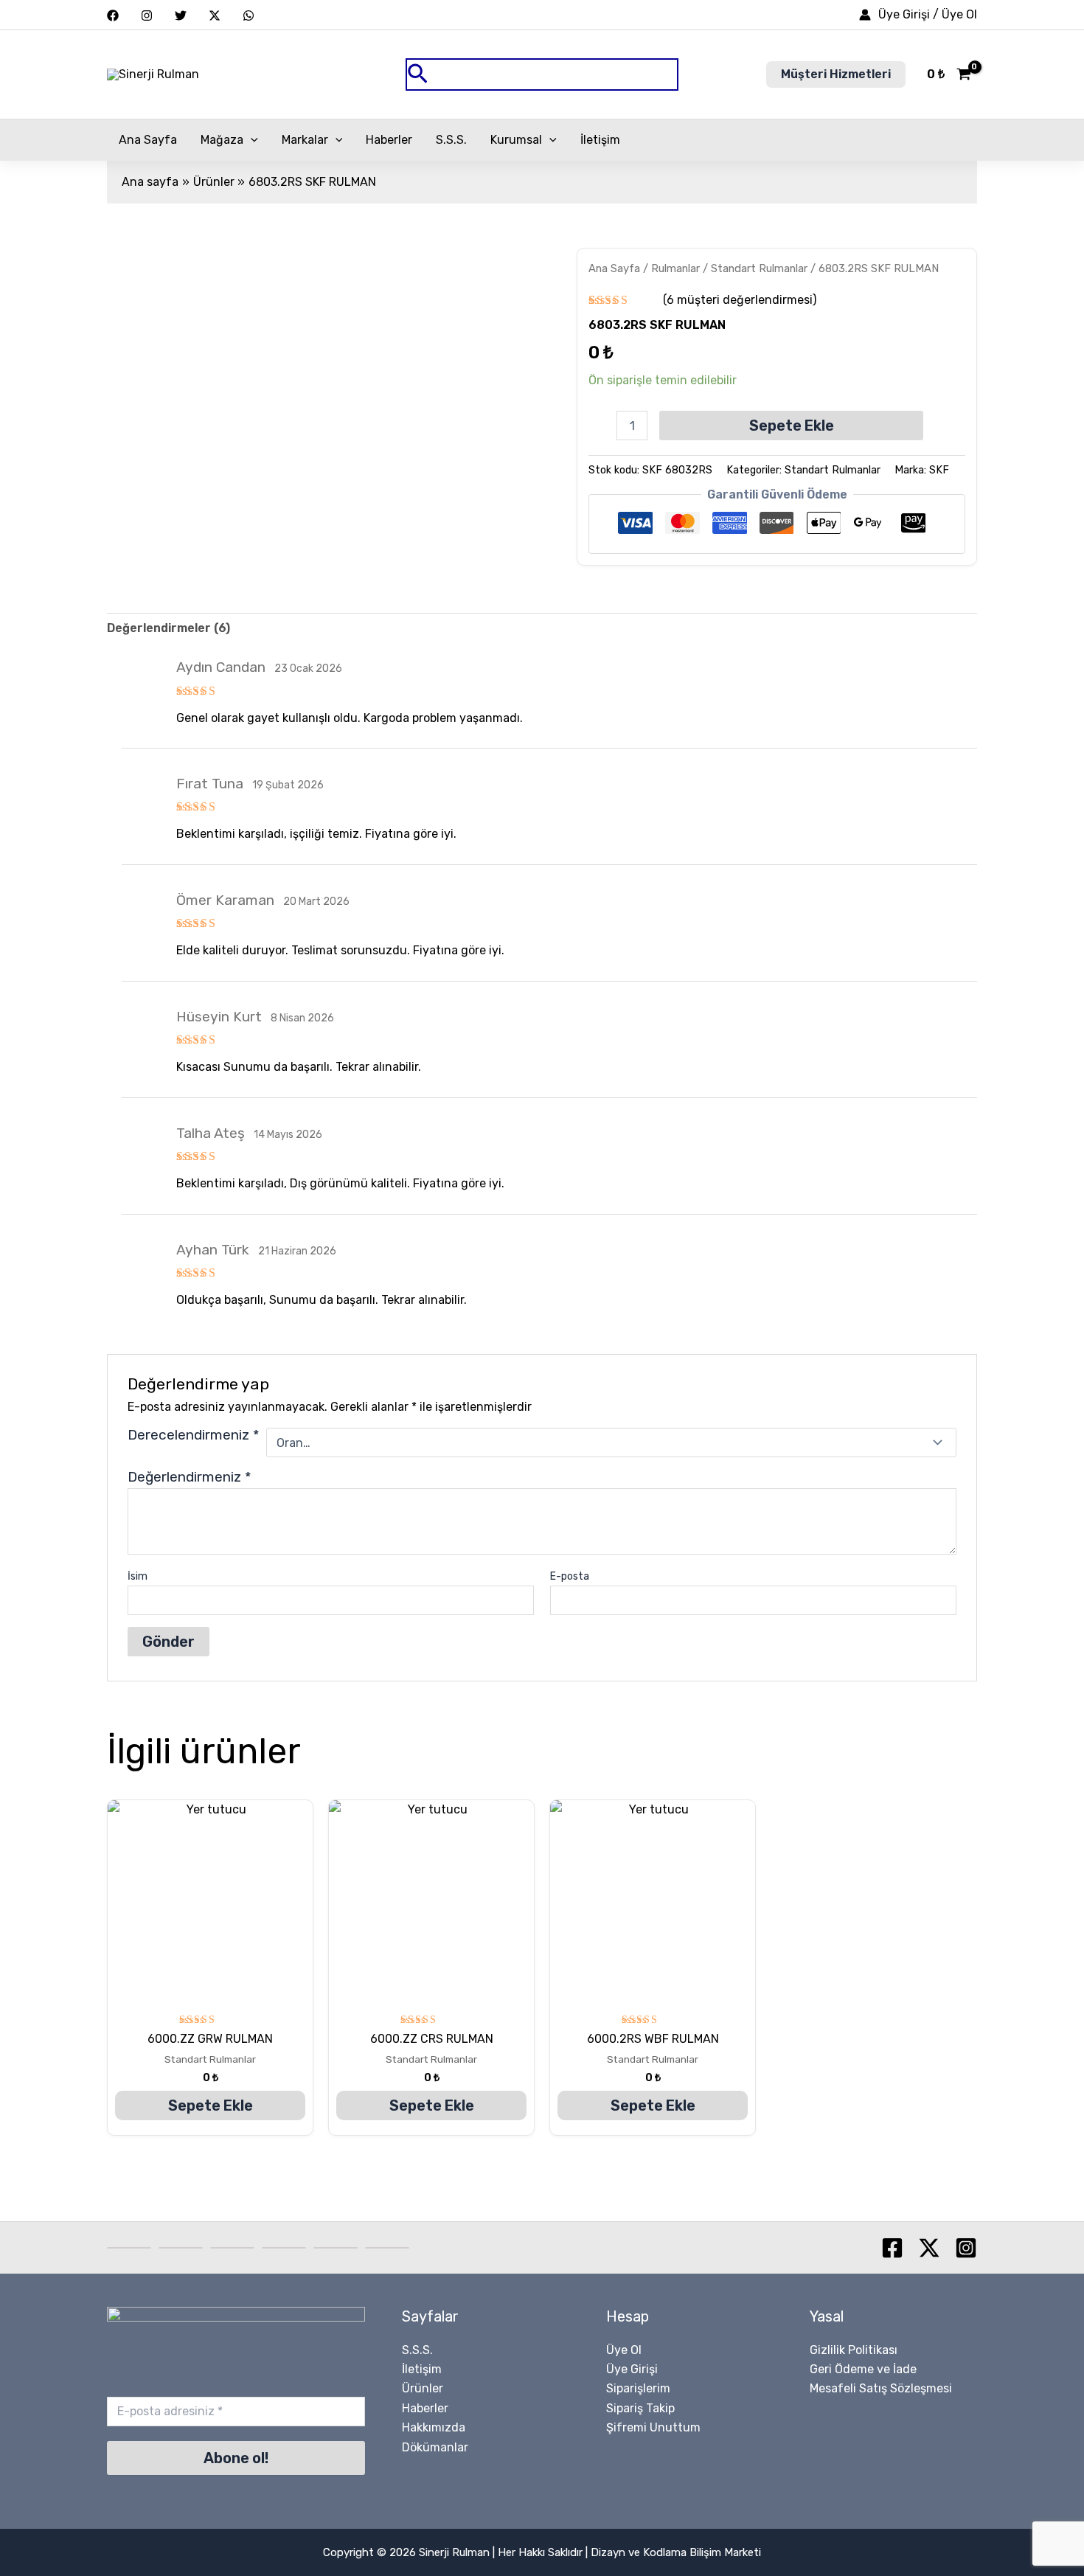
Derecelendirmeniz (194, 1435)
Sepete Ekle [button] (211, 2105)
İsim (138, 1576)
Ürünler (423, 2388)
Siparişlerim (638, 2388)
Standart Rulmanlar (759, 268)
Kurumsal (516, 140)
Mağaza (222, 140)
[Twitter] (181, 15)
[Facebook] (113, 15)
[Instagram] (147, 15)
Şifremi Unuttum (653, 2427)
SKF (939, 470)
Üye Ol (624, 2350)
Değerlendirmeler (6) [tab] (168, 628)
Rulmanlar (675, 268)
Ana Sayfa (148, 140)
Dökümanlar (435, 2447)
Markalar (305, 140)
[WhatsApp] (249, 15)
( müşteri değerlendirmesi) (740, 300)
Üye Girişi (632, 2369)
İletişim (600, 140)
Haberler (389, 140)
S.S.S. (451, 140)
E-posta (570, 1576)
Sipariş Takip (640, 2408)
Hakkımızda (434, 2427)
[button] (542, 75)
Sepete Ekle (792, 426)
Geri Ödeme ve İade (863, 2369)
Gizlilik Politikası (854, 2350)
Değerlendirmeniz (190, 1477)
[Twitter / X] (215, 15)
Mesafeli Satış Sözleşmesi (881, 2388)
